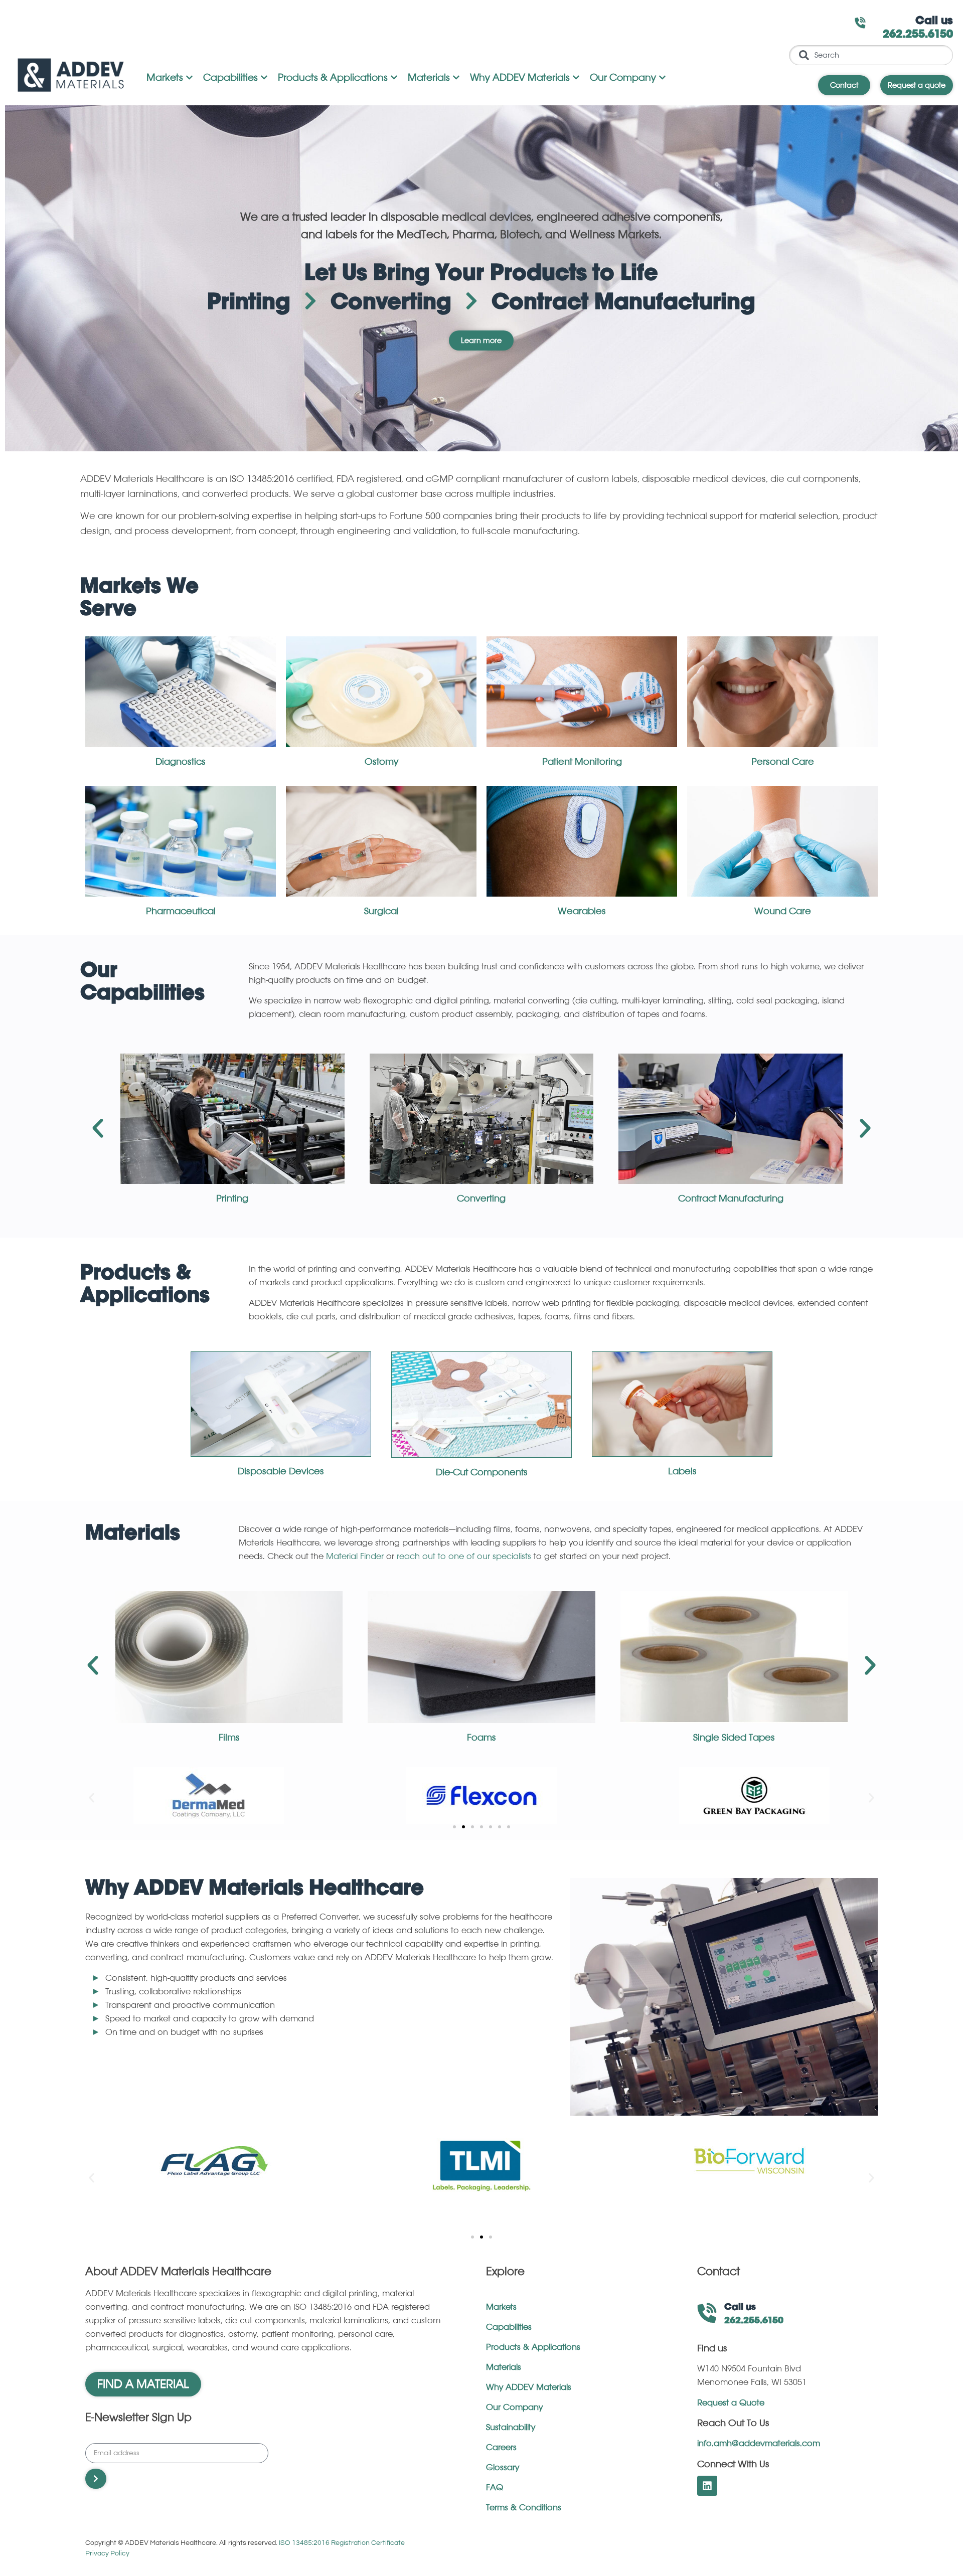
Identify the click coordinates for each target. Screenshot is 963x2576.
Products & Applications (533, 2347)
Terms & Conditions (524, 2508)
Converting (481, 1198)
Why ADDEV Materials (529, 2387)
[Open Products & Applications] (394, 78)
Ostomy (381, 762)
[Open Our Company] (662, 78)
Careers (501, 2448)
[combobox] (871, 55)
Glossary (503, 2468)
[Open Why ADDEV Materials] (576, 78)
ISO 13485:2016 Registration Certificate (342, 2543)
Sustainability (511, 2428)
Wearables (582, 911)
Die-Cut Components (482, 1472)
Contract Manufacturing (731, 1198)
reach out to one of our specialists (464, 1557)
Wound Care (783, 911)
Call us (934, 21)
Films (229, 1738)
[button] (98, 1128)
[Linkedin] (707, 2486)
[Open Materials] (456, 78)
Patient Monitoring (582, 762)
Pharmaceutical (181, 911)
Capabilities (509, 2327)
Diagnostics (181, 762)
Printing (232, 1198)
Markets (501, 2307)
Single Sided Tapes (734, 1738)
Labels (682, 1471)
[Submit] (96, 2479)
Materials (504, 2367)
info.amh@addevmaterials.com (759, 2444)
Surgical (381, 911)
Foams (481, 1738)
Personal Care (783, 762)
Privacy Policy (107, 2553)
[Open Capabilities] (264, 78)
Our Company (514, 2408)
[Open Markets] (189, 78)
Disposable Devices (281, 1471)
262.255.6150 (918, 35)
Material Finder (355, 1557)
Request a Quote (731, 2403)
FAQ (495, 2488)
